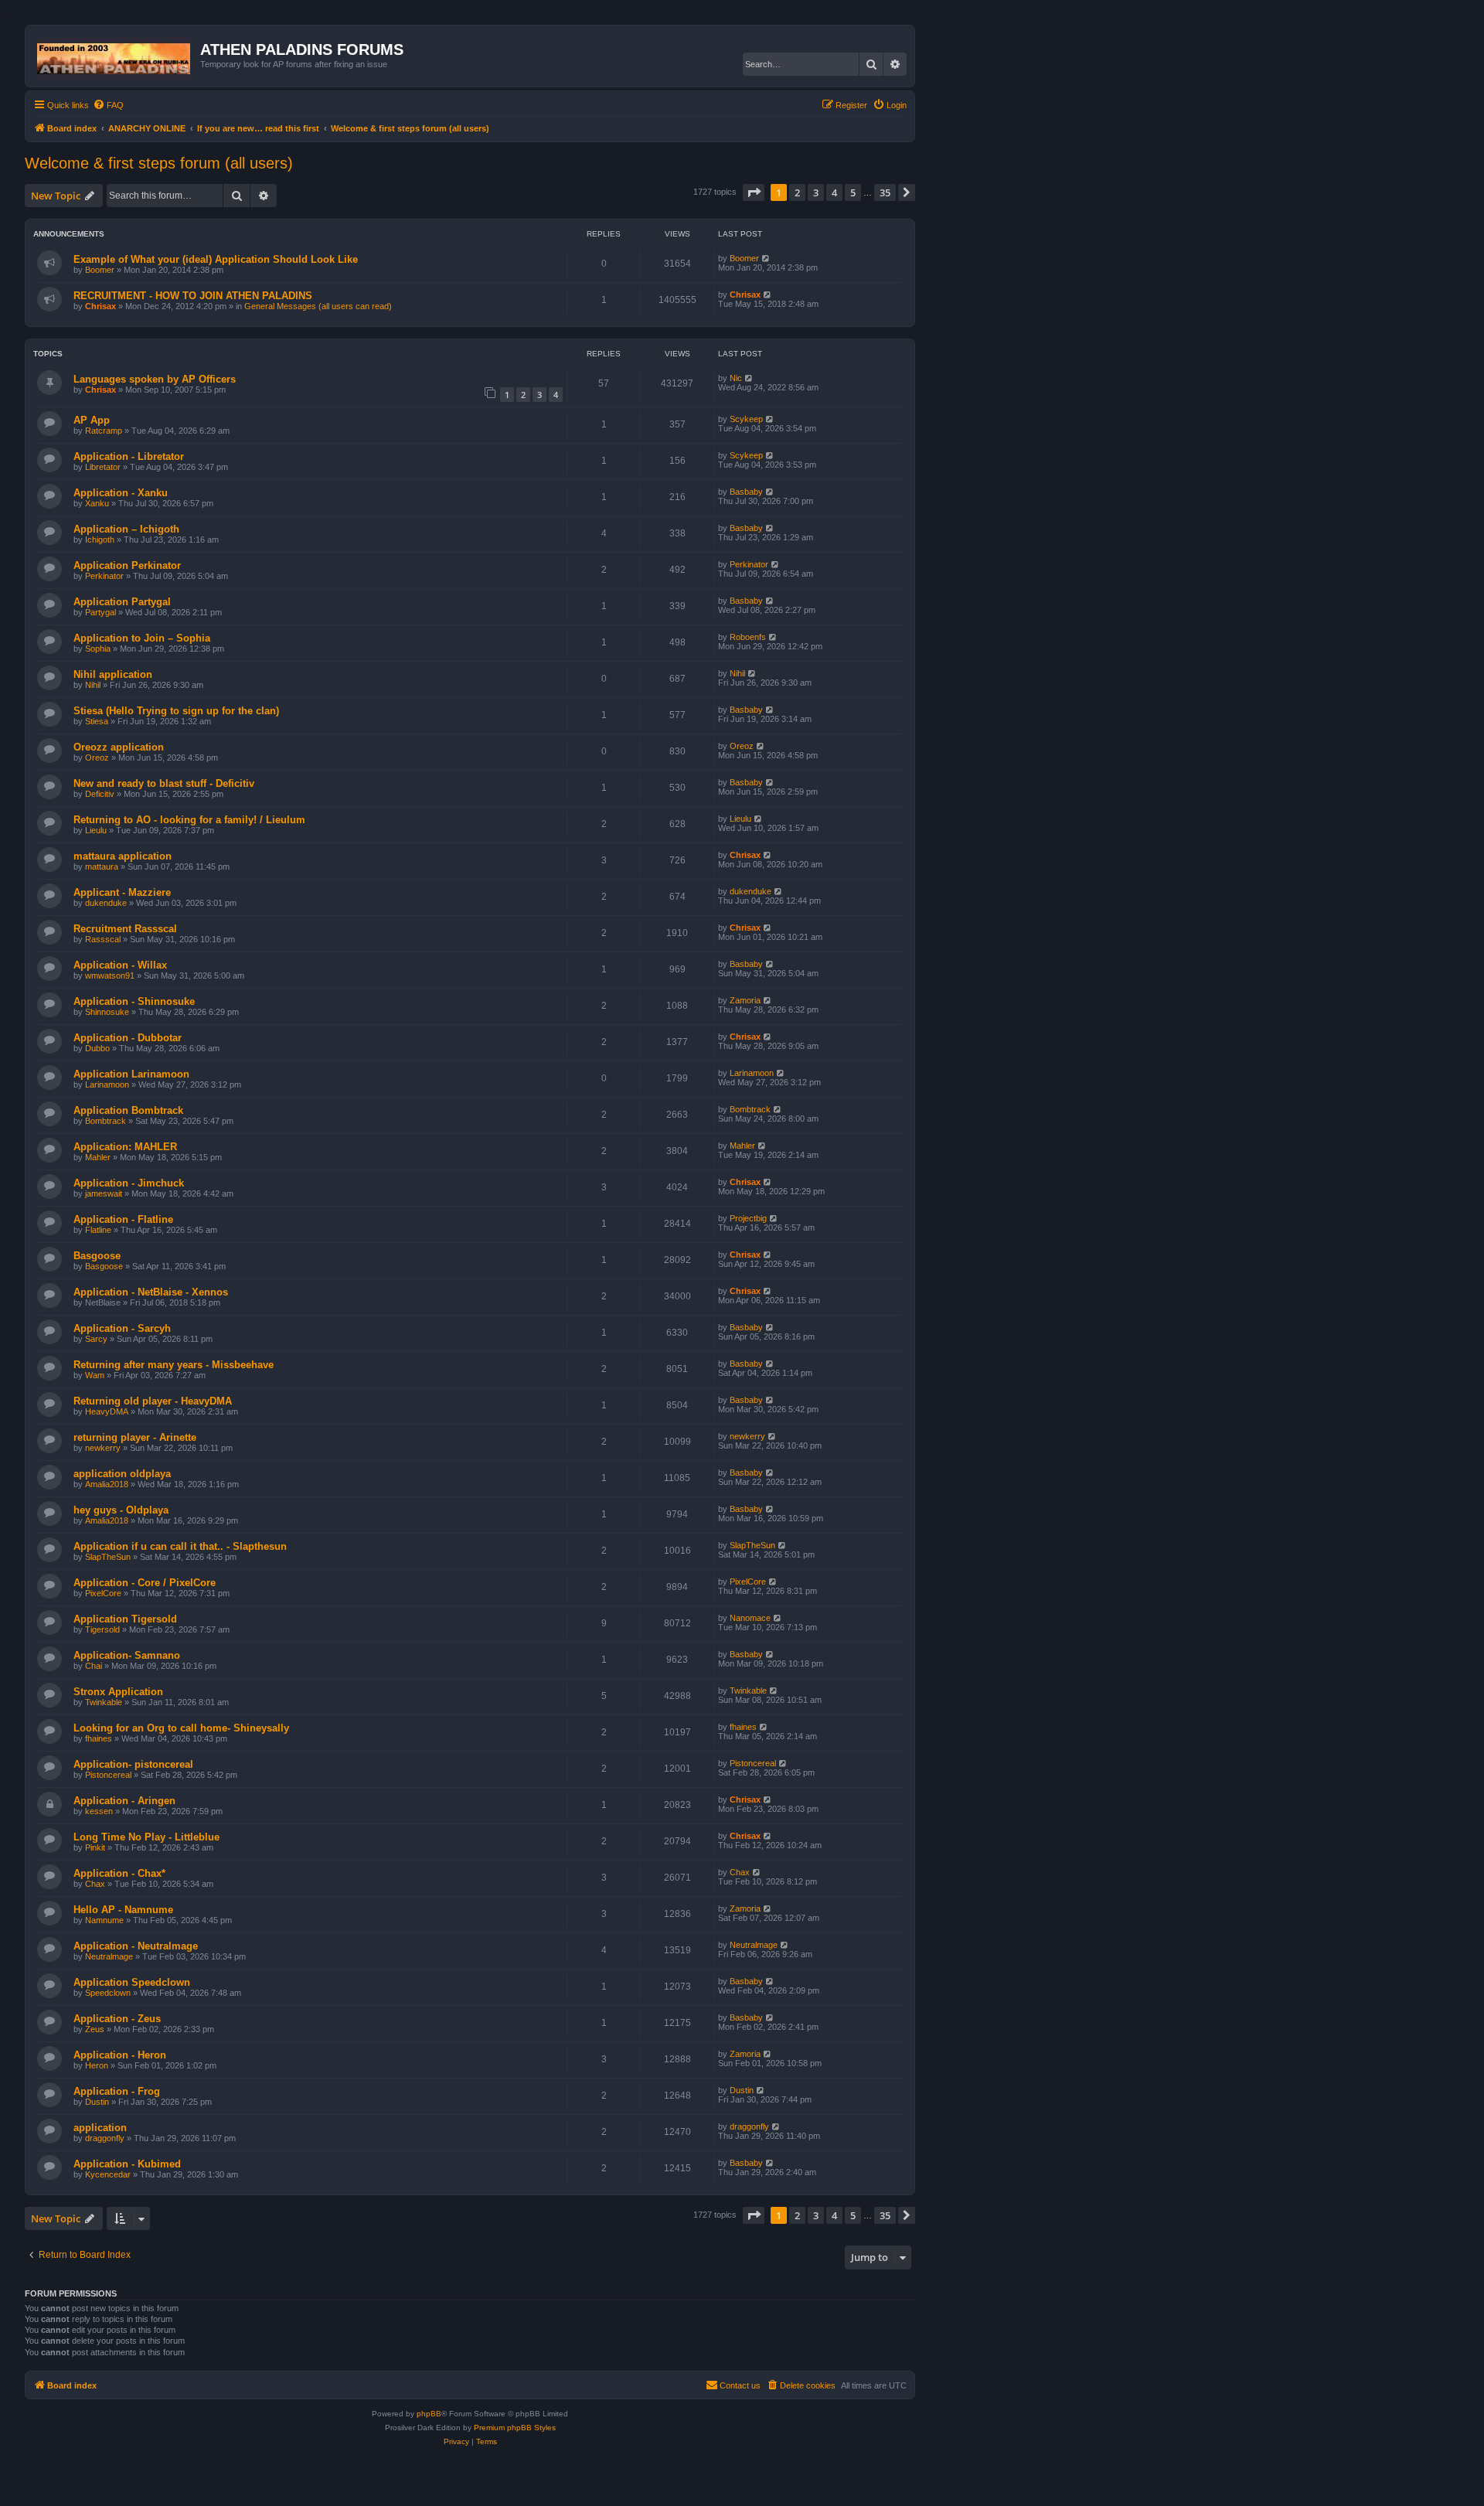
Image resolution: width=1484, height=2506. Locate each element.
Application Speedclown (132, 1982)
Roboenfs (748, 637)
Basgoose (97, 1256)
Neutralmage (109, 1956)
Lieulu (96, 830)
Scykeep (746, 419)
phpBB (429, 2414)
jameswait (104, 1193)
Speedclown (108, 1993)
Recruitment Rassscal (125, 929)
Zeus (95, 2029)
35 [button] (885, 192)
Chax (95, 1884)
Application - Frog (117, 2091)
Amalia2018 (107, 1484)
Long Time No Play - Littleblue (146, 1837)
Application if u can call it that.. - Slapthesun (180, 1546)
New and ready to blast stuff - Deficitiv (164, 783)
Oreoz (97, 758)
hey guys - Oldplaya (121, 1510)
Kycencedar (108, 2174)
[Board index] (115, 56)
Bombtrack (106, 1121)
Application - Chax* (119, 1873)
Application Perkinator (127, 565)
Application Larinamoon (131, 1074)
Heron (97, 2065)
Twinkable (104, 1702)
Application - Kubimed (127, 2164)
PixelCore (103, 1593)
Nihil (93, 685)
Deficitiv (100, 794)
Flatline (98, 1230)
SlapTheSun (108, 1557)
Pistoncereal (108, 1775)
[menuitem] (108, 105)
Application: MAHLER (125, 1147)
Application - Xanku (121, 493)
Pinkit (95, 1847)
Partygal (100, 612)
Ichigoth (100, 540)
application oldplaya (122, 1474)
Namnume (104, 1920)
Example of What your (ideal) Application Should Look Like (216, 259)
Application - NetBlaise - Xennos (151, 1292)
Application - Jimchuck (129, 1183)
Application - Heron (120, 2055)
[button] (754, 192)
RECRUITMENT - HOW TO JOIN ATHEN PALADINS (193, 296)
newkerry (103, 1448)
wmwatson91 (110, 976)
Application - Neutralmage (136, 1946)
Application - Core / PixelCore (145, 1583)
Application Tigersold (125, 1619)
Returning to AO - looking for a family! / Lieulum (189, 820)
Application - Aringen (124, 1801)
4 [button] (834, 192)
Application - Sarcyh (122, 1328)
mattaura (102, 867)
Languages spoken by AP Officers (155, 379)
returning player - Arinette (135, 1437)
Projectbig (748, 1218)
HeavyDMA (107, 1411)
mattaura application (123, 856)
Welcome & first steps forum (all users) (159, 163)
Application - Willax (120, 965)
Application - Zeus (117, 2019)
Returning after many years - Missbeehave (174, 1365)
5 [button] (853, 192)
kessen (99, 1811)
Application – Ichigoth (126, 529)
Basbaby (746, 492)
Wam (95, 1375)
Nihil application (113, 674)
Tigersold (102, 1629)
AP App (92, 420)
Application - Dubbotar (128, 1038)
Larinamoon (107, 1084)
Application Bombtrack (128, 1110)
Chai (94, 1666)
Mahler (98, 1157)
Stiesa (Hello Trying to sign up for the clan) (176, 711)
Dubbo (97, 1048)
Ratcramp (104, 431)
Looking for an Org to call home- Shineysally (181, 1728)
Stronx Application (118, 1692)
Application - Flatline (123, 1219)
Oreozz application (119, 747)
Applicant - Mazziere (122, 892)
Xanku (97, 503)
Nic (736, 378)
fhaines (99, 1738)
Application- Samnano (127, 1655)
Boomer (100, 270)
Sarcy (96, 1339)
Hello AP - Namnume (123, 1910)
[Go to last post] (766, 258)
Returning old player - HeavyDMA (153, 1401)
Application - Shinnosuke (134, 1001)
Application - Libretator (129, 456)
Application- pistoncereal (133, 1764)
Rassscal (103, 939)
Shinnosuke (107, 1012)
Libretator (103, 467)
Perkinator (104, 576)
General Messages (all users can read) (318, 306)
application (100, 2128)
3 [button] (816, 192)
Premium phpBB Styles (515, 2428)
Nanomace (750, 1618)
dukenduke (106, 903)
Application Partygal (122, 602)
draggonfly (105, 2138)
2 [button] (797, 192)
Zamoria (745, 1000)
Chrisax (100, 306)
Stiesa (97, 721)
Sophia (98, 649)
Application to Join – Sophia (142, 638)
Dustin (97, 2102)
